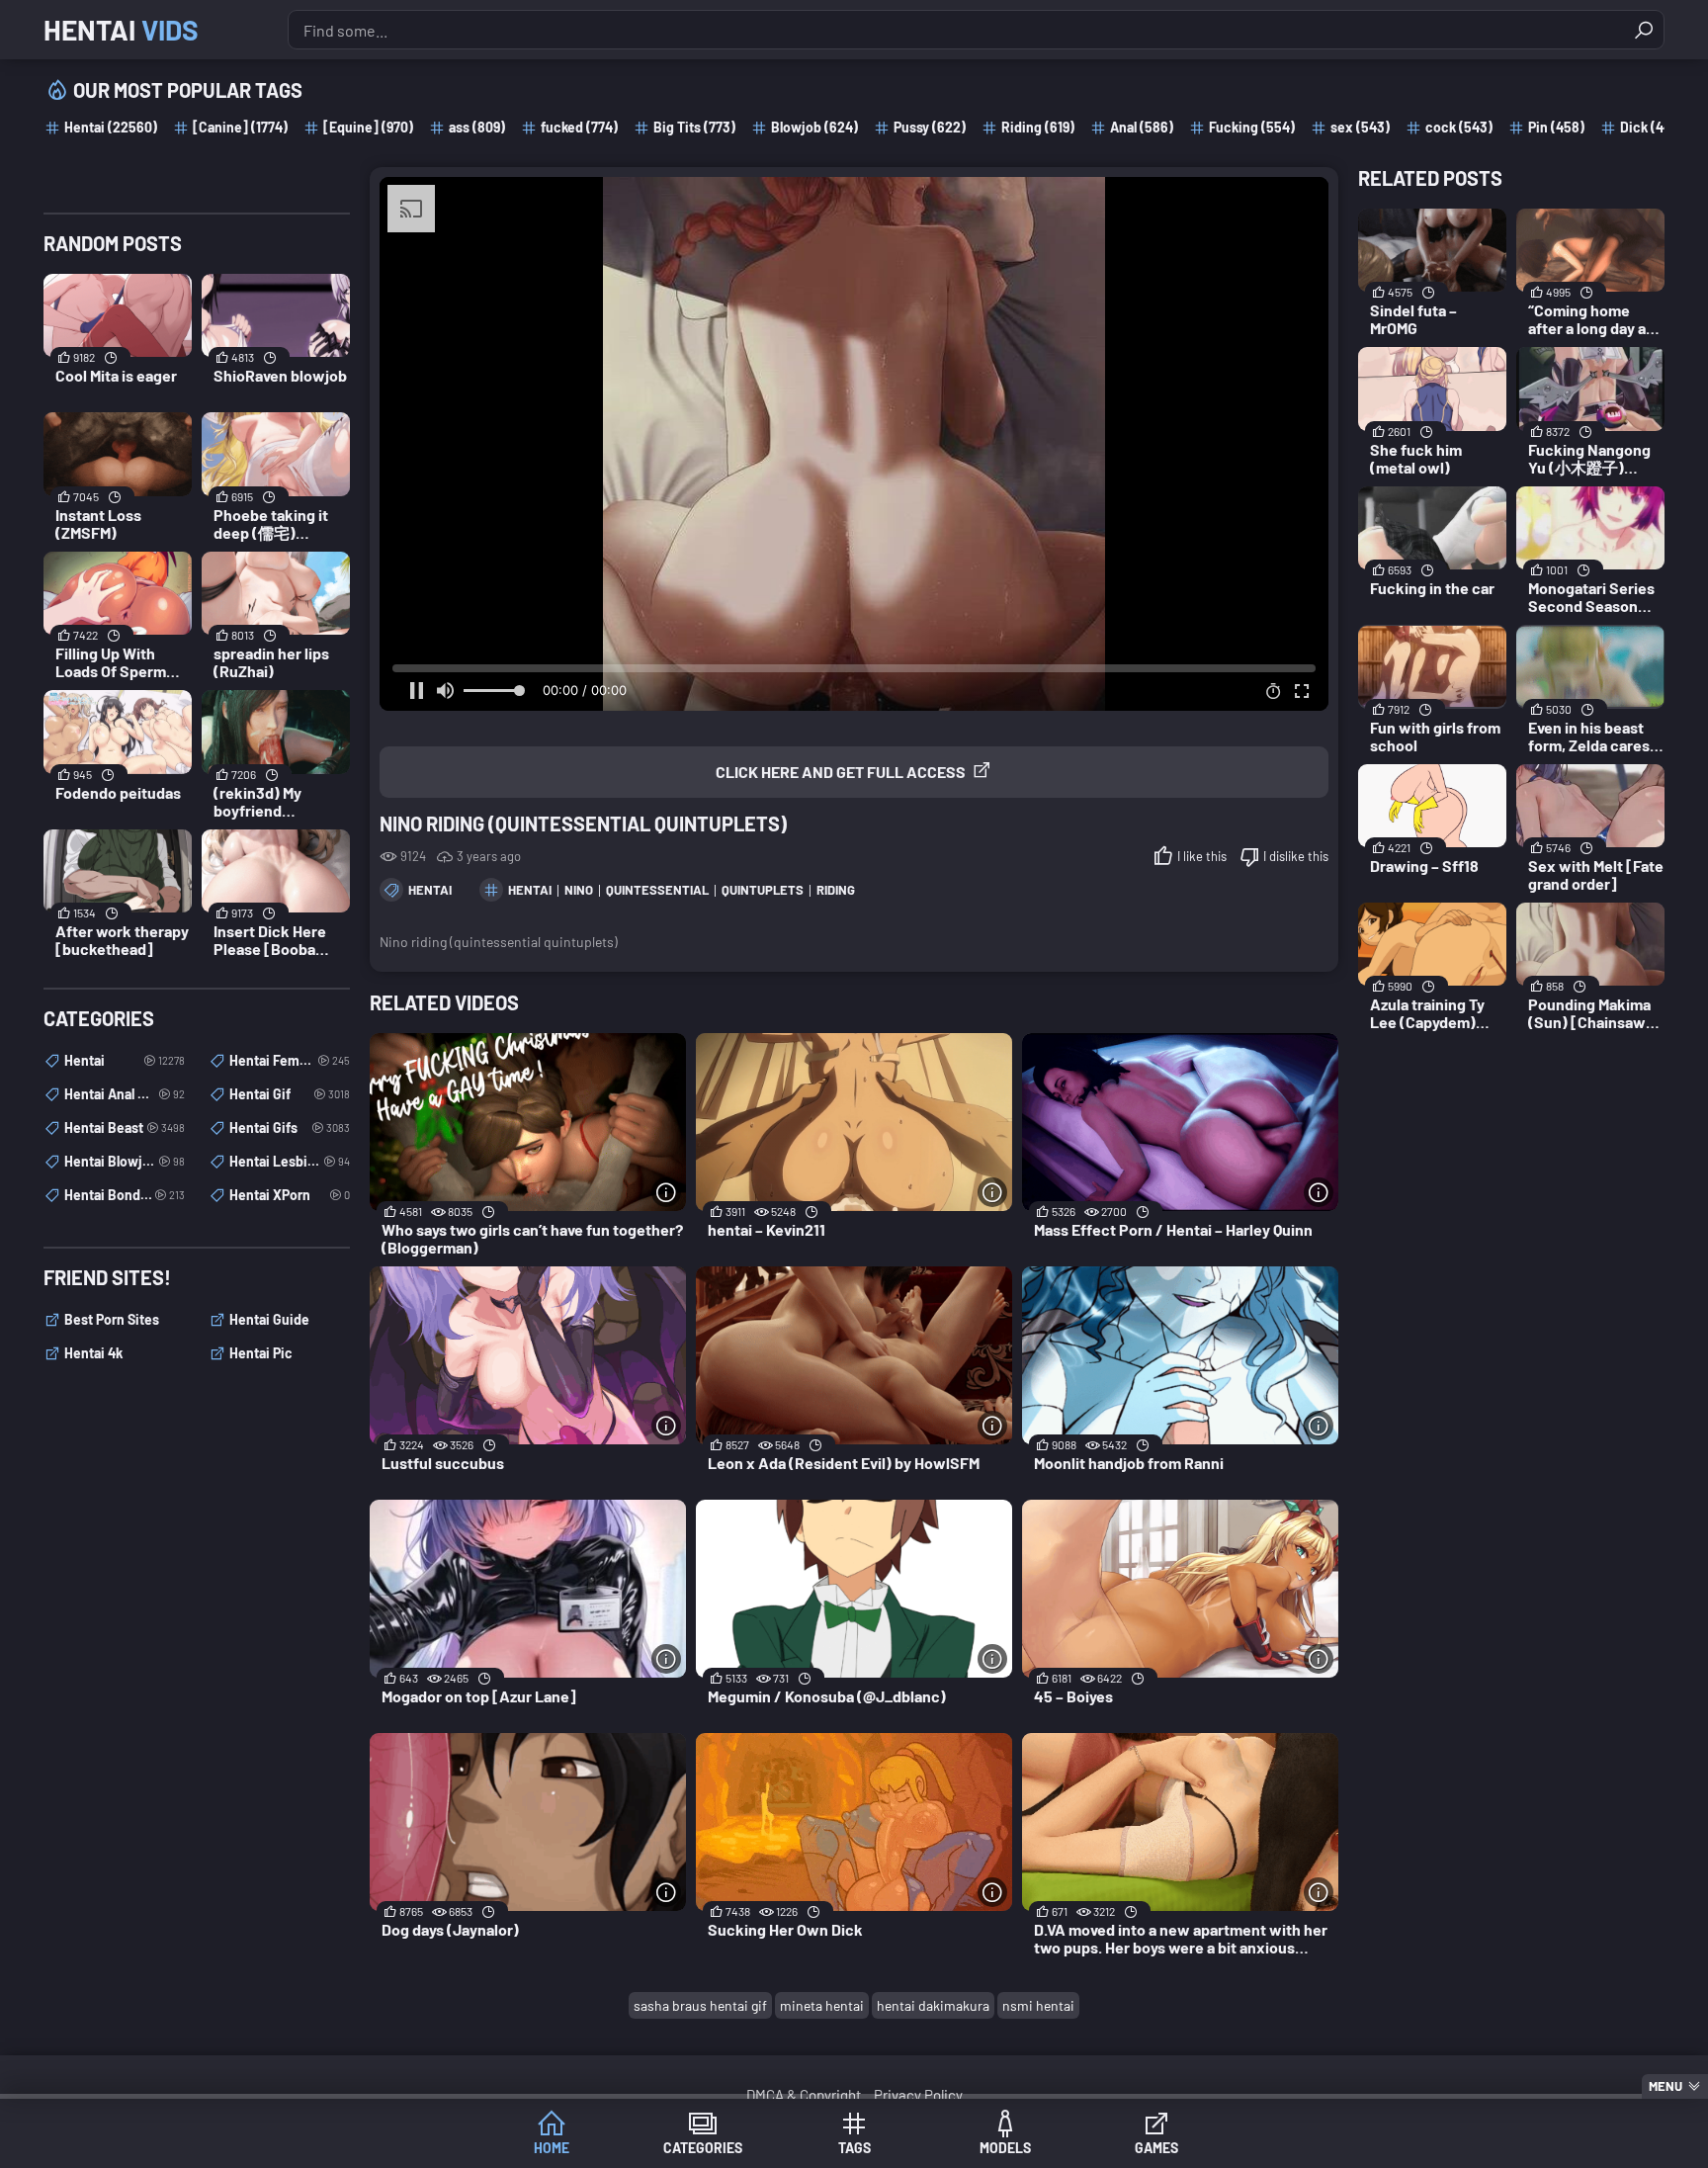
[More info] (666, 1192)
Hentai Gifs (290, 1127)
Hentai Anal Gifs (125, 1094)
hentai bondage (125, 1195)
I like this (1202, 856)
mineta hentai (822, 2005)
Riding (836, 890)
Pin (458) (1556, 127)
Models (1005, 2148)
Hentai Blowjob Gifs (125, 1161)
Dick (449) (1652, 127)
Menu (1665, 2086)
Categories (703, 2148)
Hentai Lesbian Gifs (290, 1161)
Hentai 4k (93, 1353)
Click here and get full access (841, 772)
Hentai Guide (269, 1319)
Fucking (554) (1252, 127)
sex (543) (1360, 127)
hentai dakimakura (933, 2005)
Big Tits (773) (694, 127)
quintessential (657, 890)
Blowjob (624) (814, 127)
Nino (579, 890)
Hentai (121, 30)
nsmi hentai (1038, 2005)
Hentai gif (290, 1094)
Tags (854, 2148)
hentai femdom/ (290, 1060)
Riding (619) (1038, 127)
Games (1156, 2148)
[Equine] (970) (368, 127)
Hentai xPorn (290, 1195)
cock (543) (1459, 127)
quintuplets (763, 890)
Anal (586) (1142, 127)
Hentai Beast (125, 1127)
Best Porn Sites (112, 1319)
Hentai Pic (261, 1353)
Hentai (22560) (111, 127)
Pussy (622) (930, 127)
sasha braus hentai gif (700, 2005)
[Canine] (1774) (240, 127)
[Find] (1644, 30)
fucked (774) (579, 127)
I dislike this (1296, 856)
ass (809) (477, 127)
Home (552, 2148)
